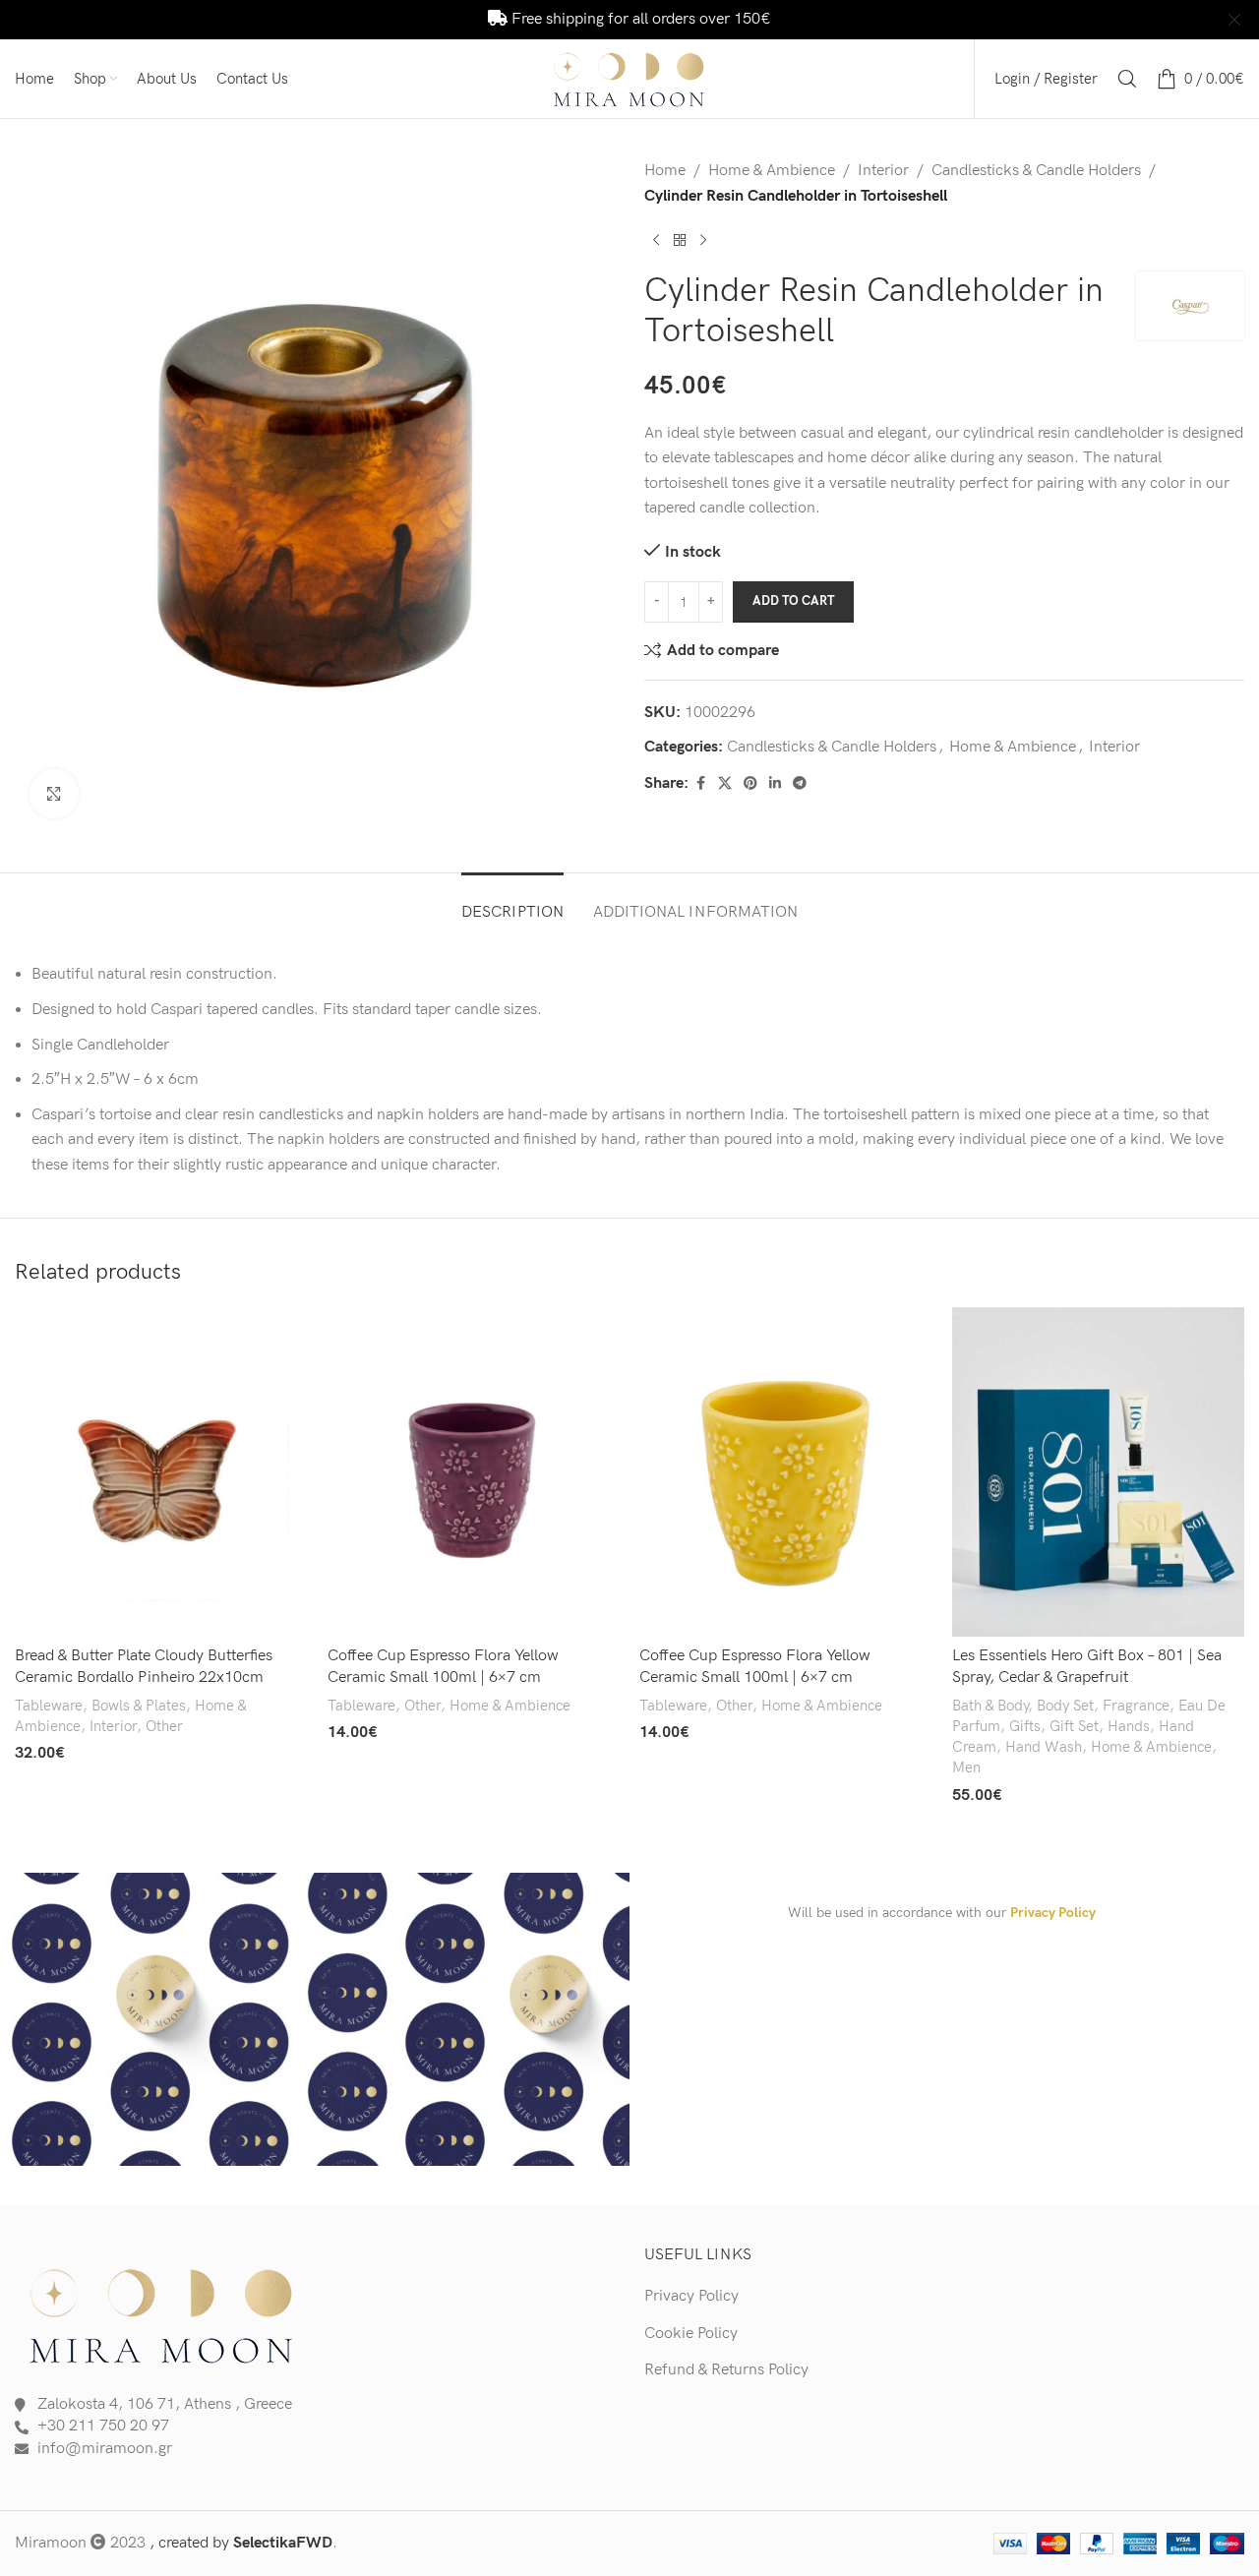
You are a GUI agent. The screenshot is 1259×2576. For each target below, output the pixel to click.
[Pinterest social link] (750, 784)
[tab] (512, 902)
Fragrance (1136, 1706)
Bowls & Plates (139, 1706)
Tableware (49, 1706)
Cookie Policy (691, 2334)
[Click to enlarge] (54, 794)
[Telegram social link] (800, 784)
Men (966, 1768)
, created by (241, 2543)
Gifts (1025, 1727)
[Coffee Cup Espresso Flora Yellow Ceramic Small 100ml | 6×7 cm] (474, 1472)
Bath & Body (990, 1706)
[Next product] (703, 240)
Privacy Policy (1053, 1913)
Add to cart (793, 601)
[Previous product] (656, 240)
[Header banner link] (600, 20)
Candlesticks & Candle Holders (1036, 171)
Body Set (1065, 1706)
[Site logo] (629, 78)
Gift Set (1074, 1727)
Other (164, 1727)
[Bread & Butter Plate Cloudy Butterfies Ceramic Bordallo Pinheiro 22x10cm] (161, 1472)
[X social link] (725, 784)
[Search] (1127, 79)
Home (665, 171)
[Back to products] (680, 240)
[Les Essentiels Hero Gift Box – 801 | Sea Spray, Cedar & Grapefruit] (1099, 1472)
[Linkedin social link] (775, 784)
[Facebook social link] (700, 784)
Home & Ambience (772, 171)
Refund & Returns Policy (726, 2370)
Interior (883, 171)
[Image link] (162, 2314)
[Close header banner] (1234, 20)
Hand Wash (1044, 1747)
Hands (1129, 1727)
